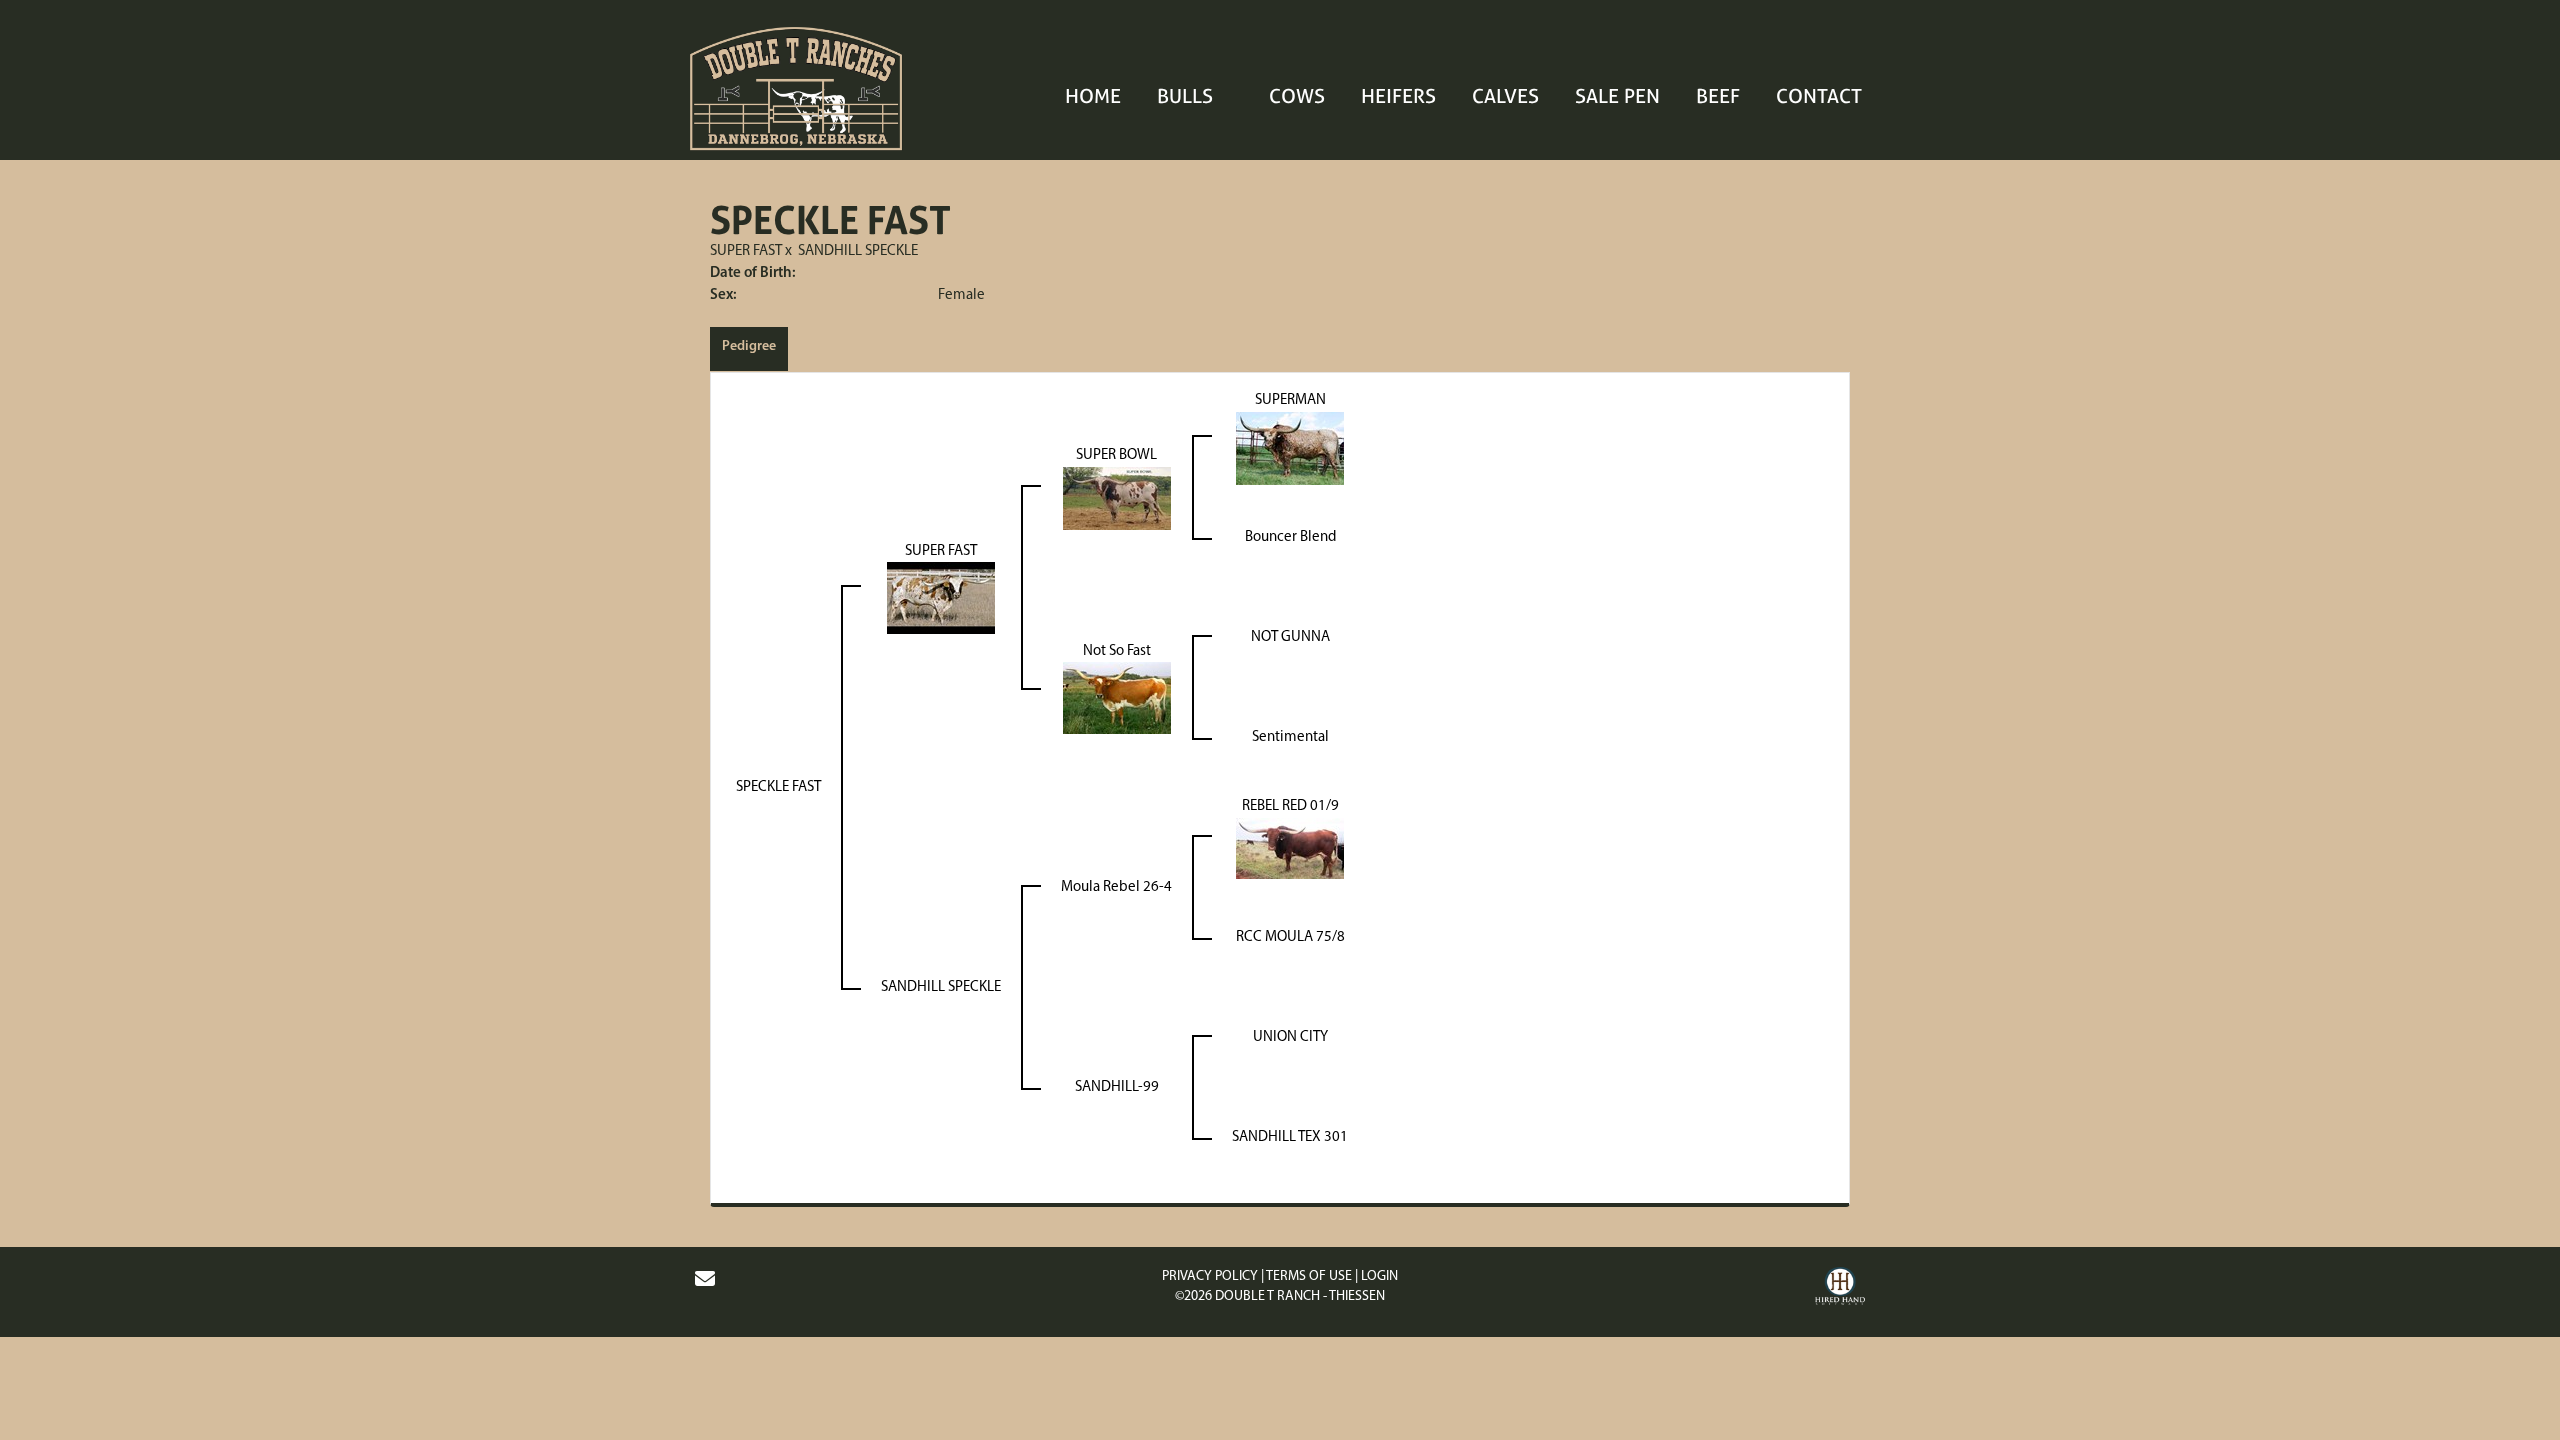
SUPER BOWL (1116, 455)
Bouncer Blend (1290, 537)
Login (1379, 1276)
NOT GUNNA (1290, 637)
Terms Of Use (1309, 1276)
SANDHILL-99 (1117, 1087)
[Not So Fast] (1117, 698)
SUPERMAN (1290, 400)
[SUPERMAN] (1290, 448)
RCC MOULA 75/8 (1290, 937)
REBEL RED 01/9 (1290, 806)
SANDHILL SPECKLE (858, 251)
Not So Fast (1117, 651)
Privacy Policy (1210, 1276)
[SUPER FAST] (941, 598)
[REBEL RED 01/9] (1290, 848)
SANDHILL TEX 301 (1290, 1137)
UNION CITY (1290, 1037)
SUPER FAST (746, 251)
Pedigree (749, 346)
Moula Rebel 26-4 (1116, 887)
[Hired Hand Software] (1840, 1289)
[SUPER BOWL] (1117, 498)
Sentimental (1290, 737)
